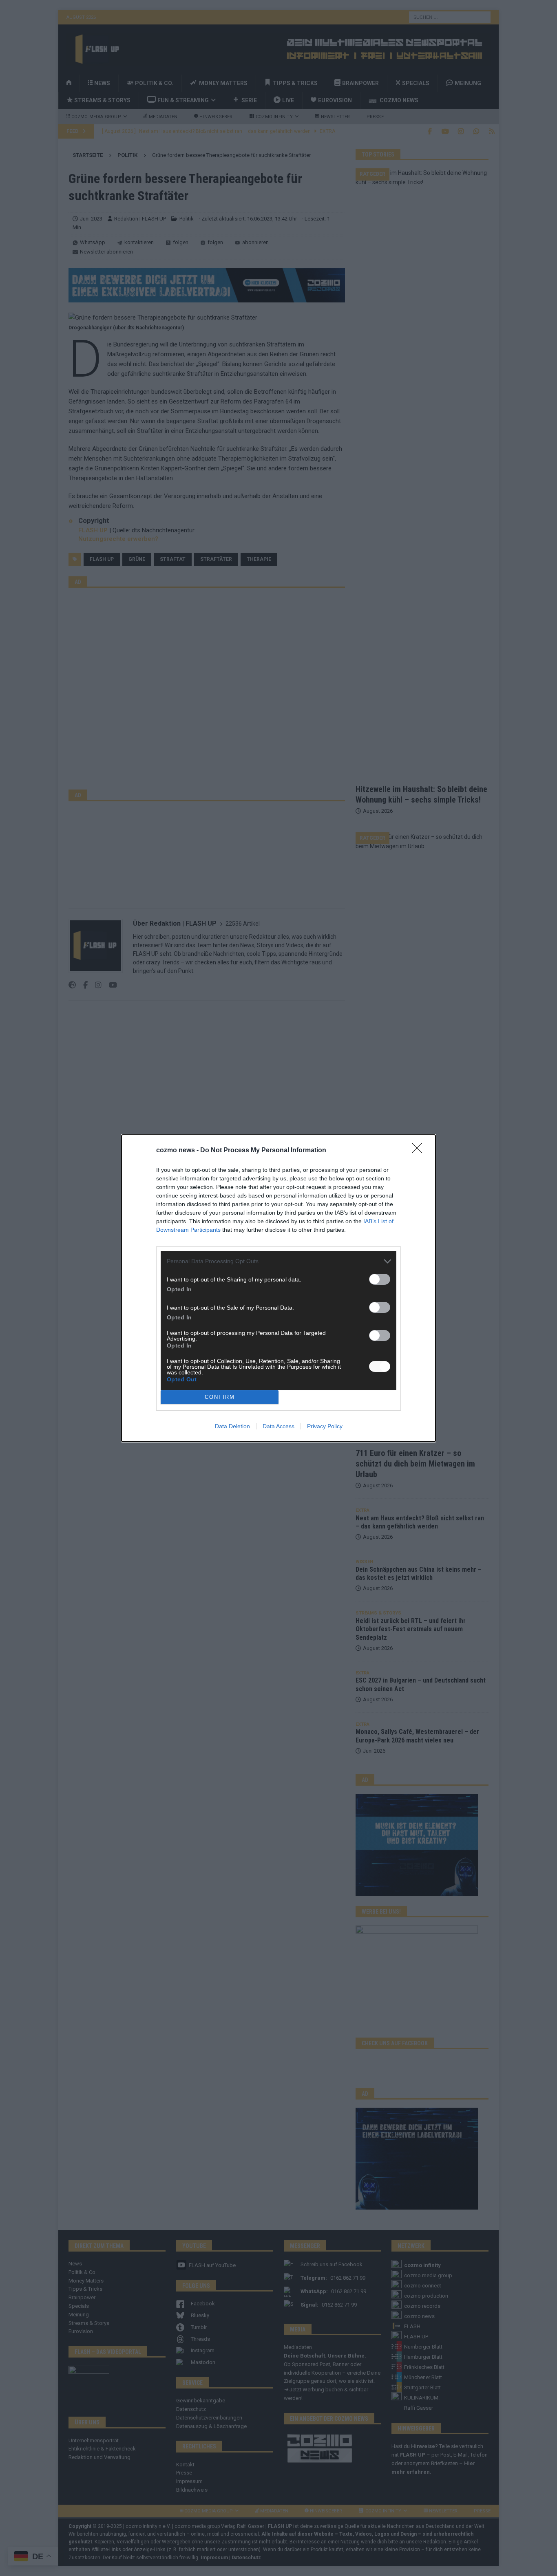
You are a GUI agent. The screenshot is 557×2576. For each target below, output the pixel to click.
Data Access (278, 1426)
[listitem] (278, 1261)
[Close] (420, 1151)
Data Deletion (232, 1426)
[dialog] (278, 1288)
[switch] (380, 1279)
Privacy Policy (325, 1426)
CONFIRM (220, 1397)
